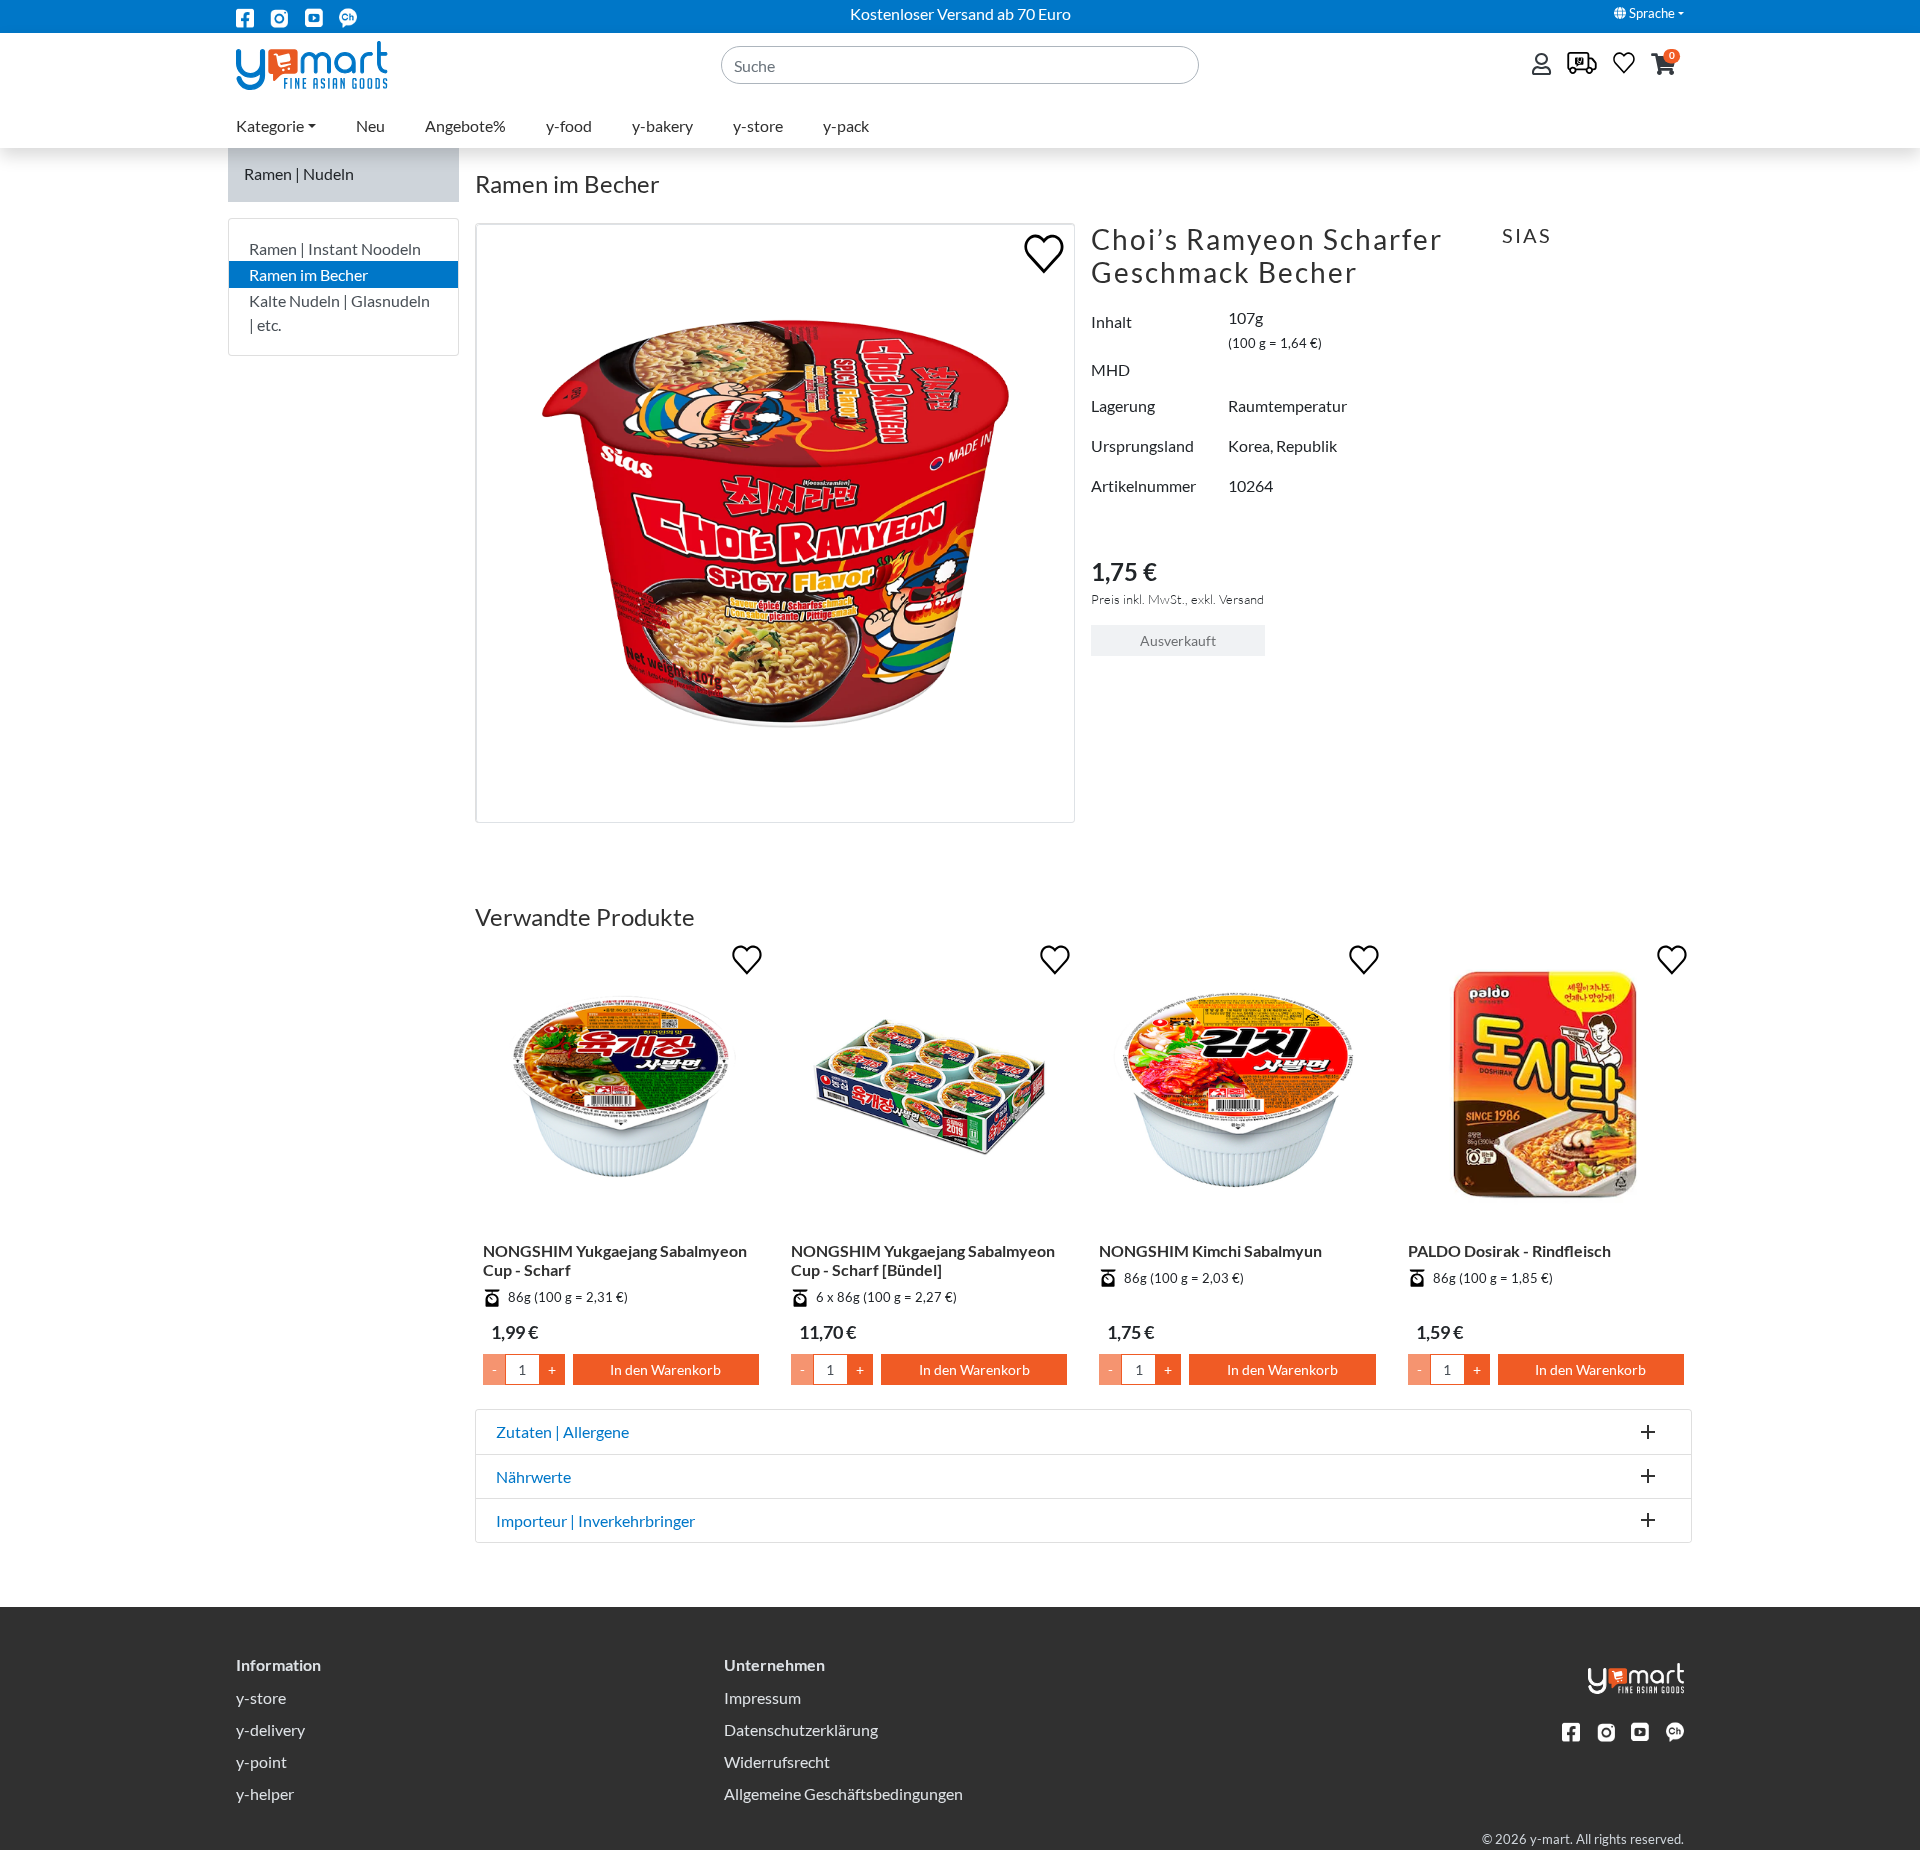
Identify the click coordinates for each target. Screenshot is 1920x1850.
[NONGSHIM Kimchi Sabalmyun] (1237, 1090)
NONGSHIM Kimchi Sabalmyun (1210, 1250)
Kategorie (270, 125)
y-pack (846, 125)
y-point (261, 1761)
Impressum (762, 1697)
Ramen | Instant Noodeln (335, 248)
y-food (569, 125)
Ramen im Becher (308, 274)
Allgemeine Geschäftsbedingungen (843, 1793)
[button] (1663, 65)
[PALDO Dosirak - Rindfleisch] (1546, 1090)
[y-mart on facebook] (245, 16)
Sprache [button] (1650, 13)
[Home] (328, 63)
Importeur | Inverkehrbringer (595, 1520)
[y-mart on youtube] (314, 16)
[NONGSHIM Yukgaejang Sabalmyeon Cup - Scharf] (621, 1090)
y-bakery (662, 125)
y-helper (265, 1793)
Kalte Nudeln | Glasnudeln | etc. (339, 312)
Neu (370, 125)
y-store (758, 125)
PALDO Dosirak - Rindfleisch (1509, 1250)
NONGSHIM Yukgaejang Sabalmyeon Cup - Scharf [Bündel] (923, 1260)
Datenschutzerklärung (801, 1729)
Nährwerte (533, 1476)
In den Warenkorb (665, 1369)
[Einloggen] (1543, 65)
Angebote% (465, 125)
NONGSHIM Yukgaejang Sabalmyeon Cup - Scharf (615, 1260)
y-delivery (270, 1729)
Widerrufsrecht (777, 1761)
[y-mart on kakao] (348, 16)
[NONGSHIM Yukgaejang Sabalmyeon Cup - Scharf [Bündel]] (929, 1090)
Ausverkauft (1178, 640)
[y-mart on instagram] (279, 16)
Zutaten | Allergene (562, 1431)
